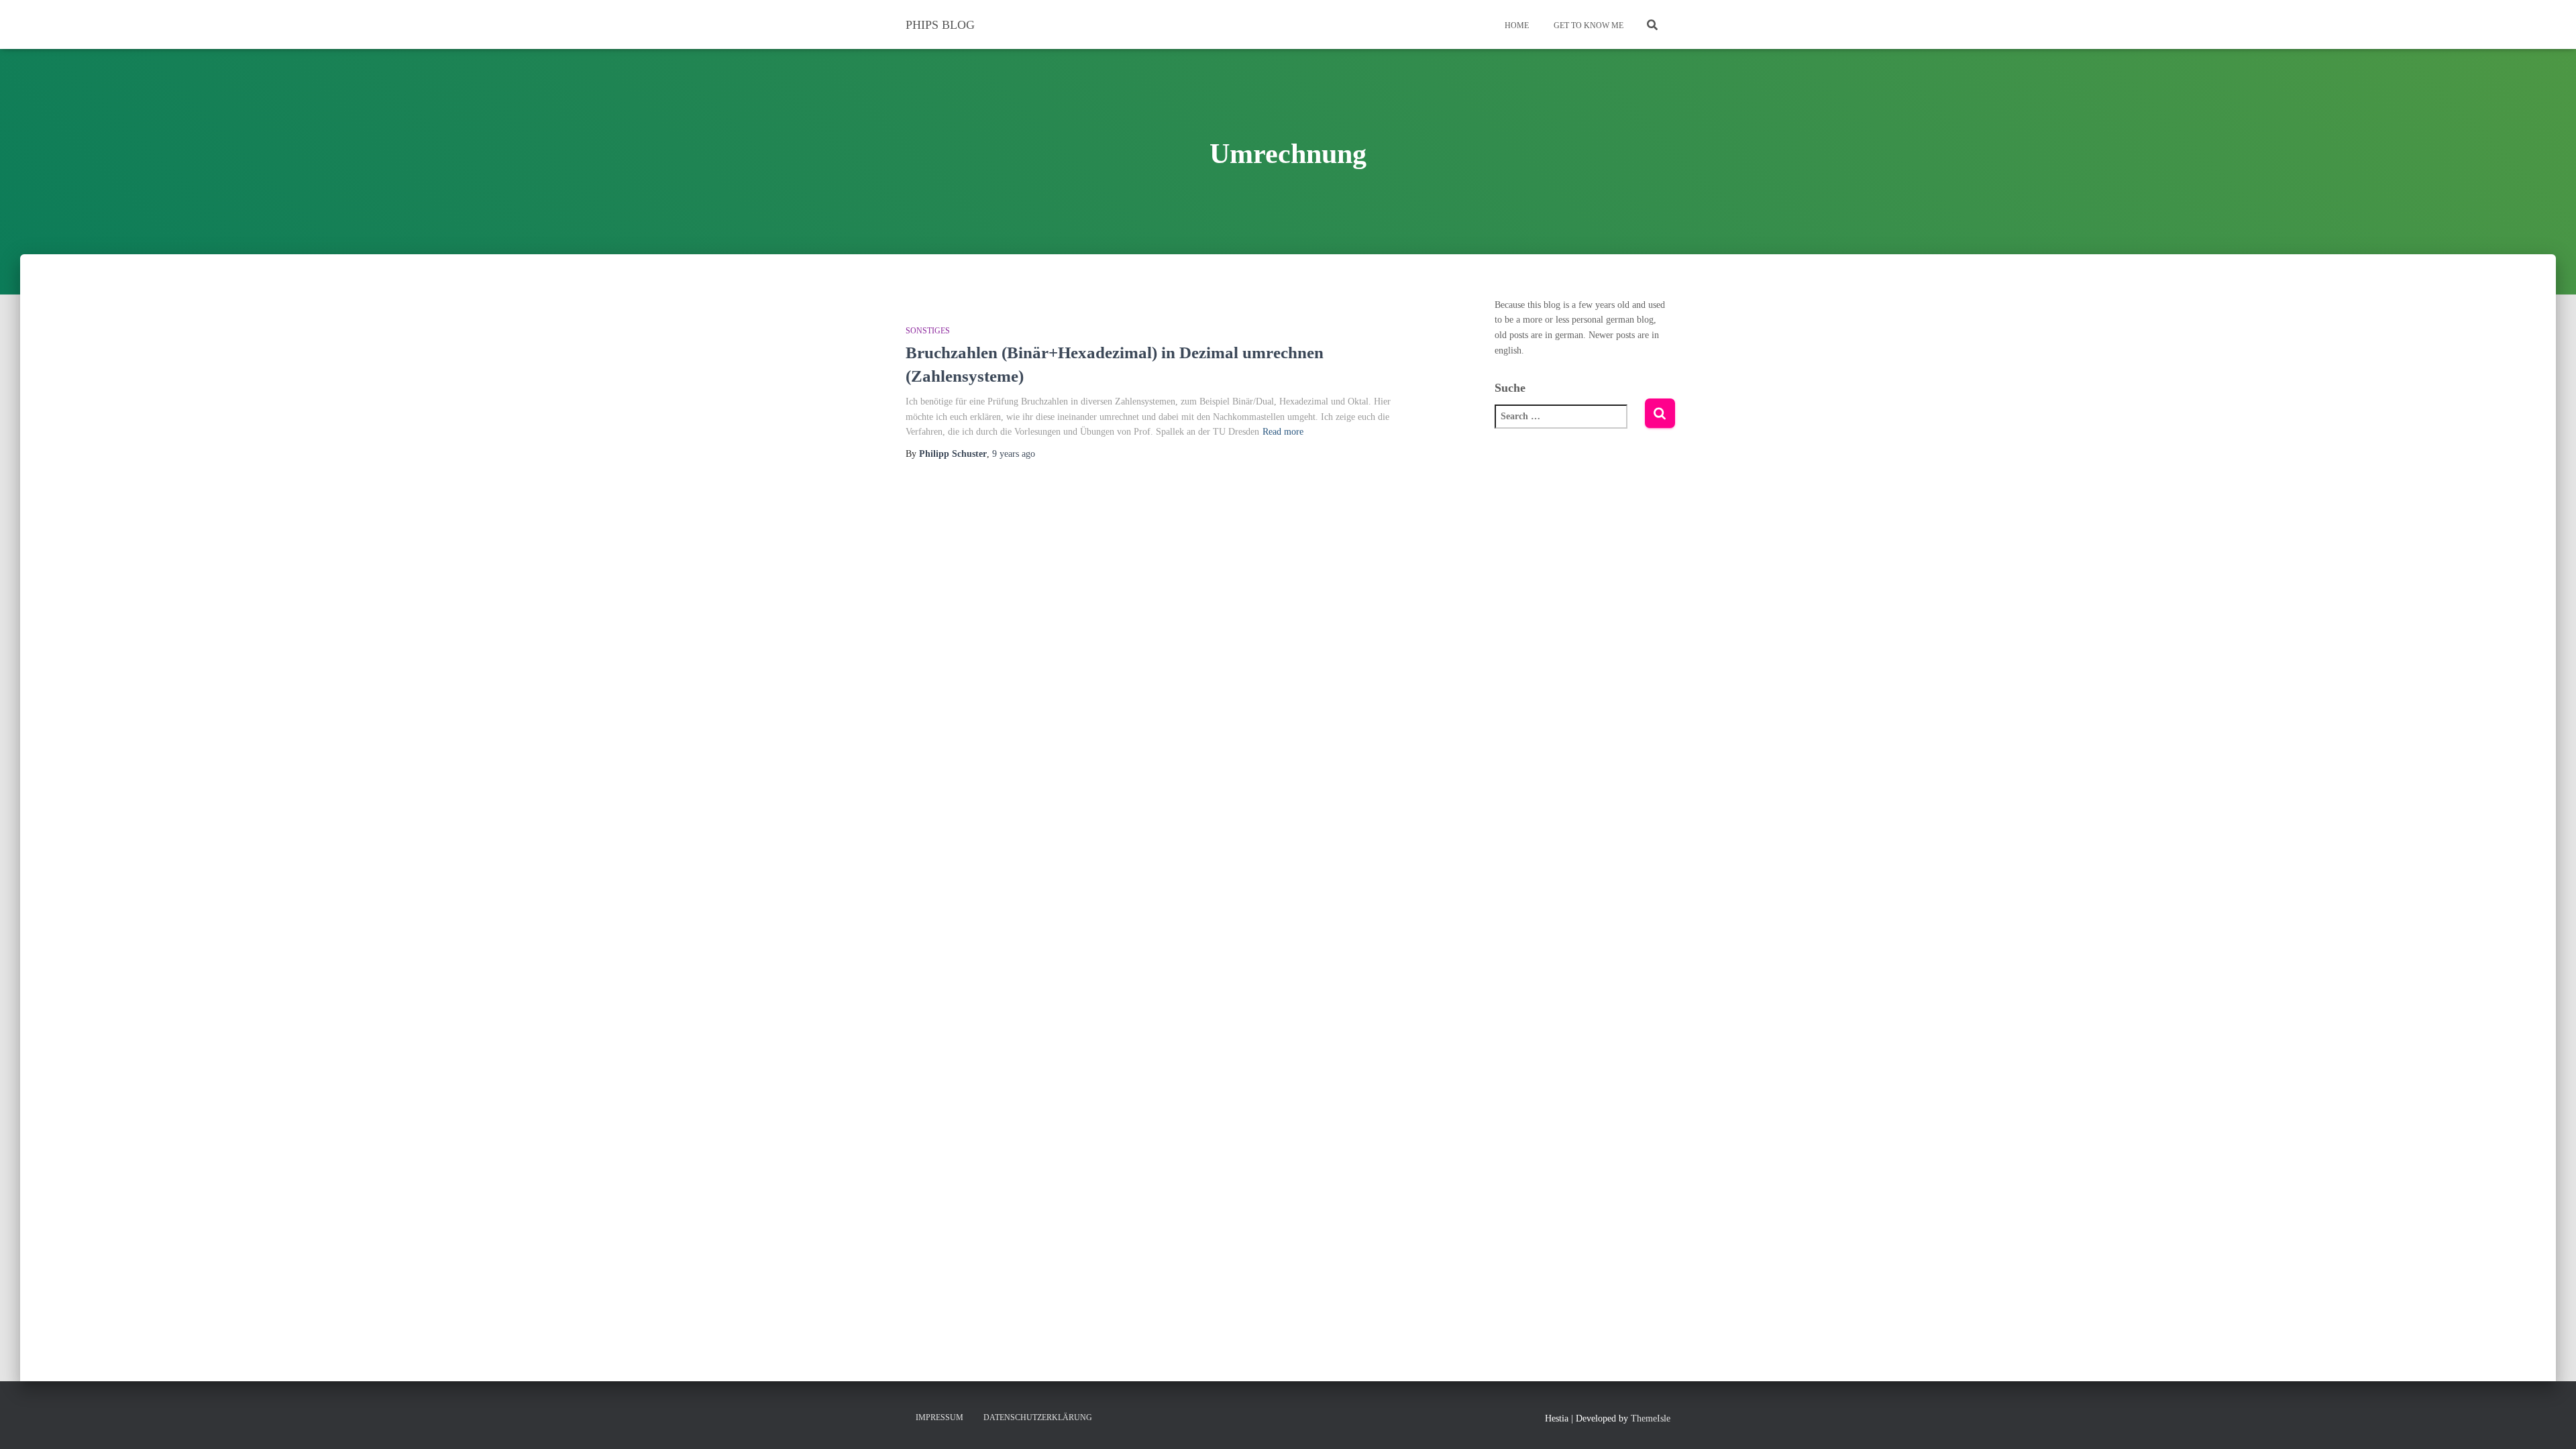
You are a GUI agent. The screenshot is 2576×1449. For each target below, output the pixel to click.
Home (1516, 25)
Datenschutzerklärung (1038, 1417)
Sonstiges (928, 331)
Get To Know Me (1588, 25)
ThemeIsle (1651, 1418)
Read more (1283, 432)
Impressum (940, 1417)
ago (1014, 454)
